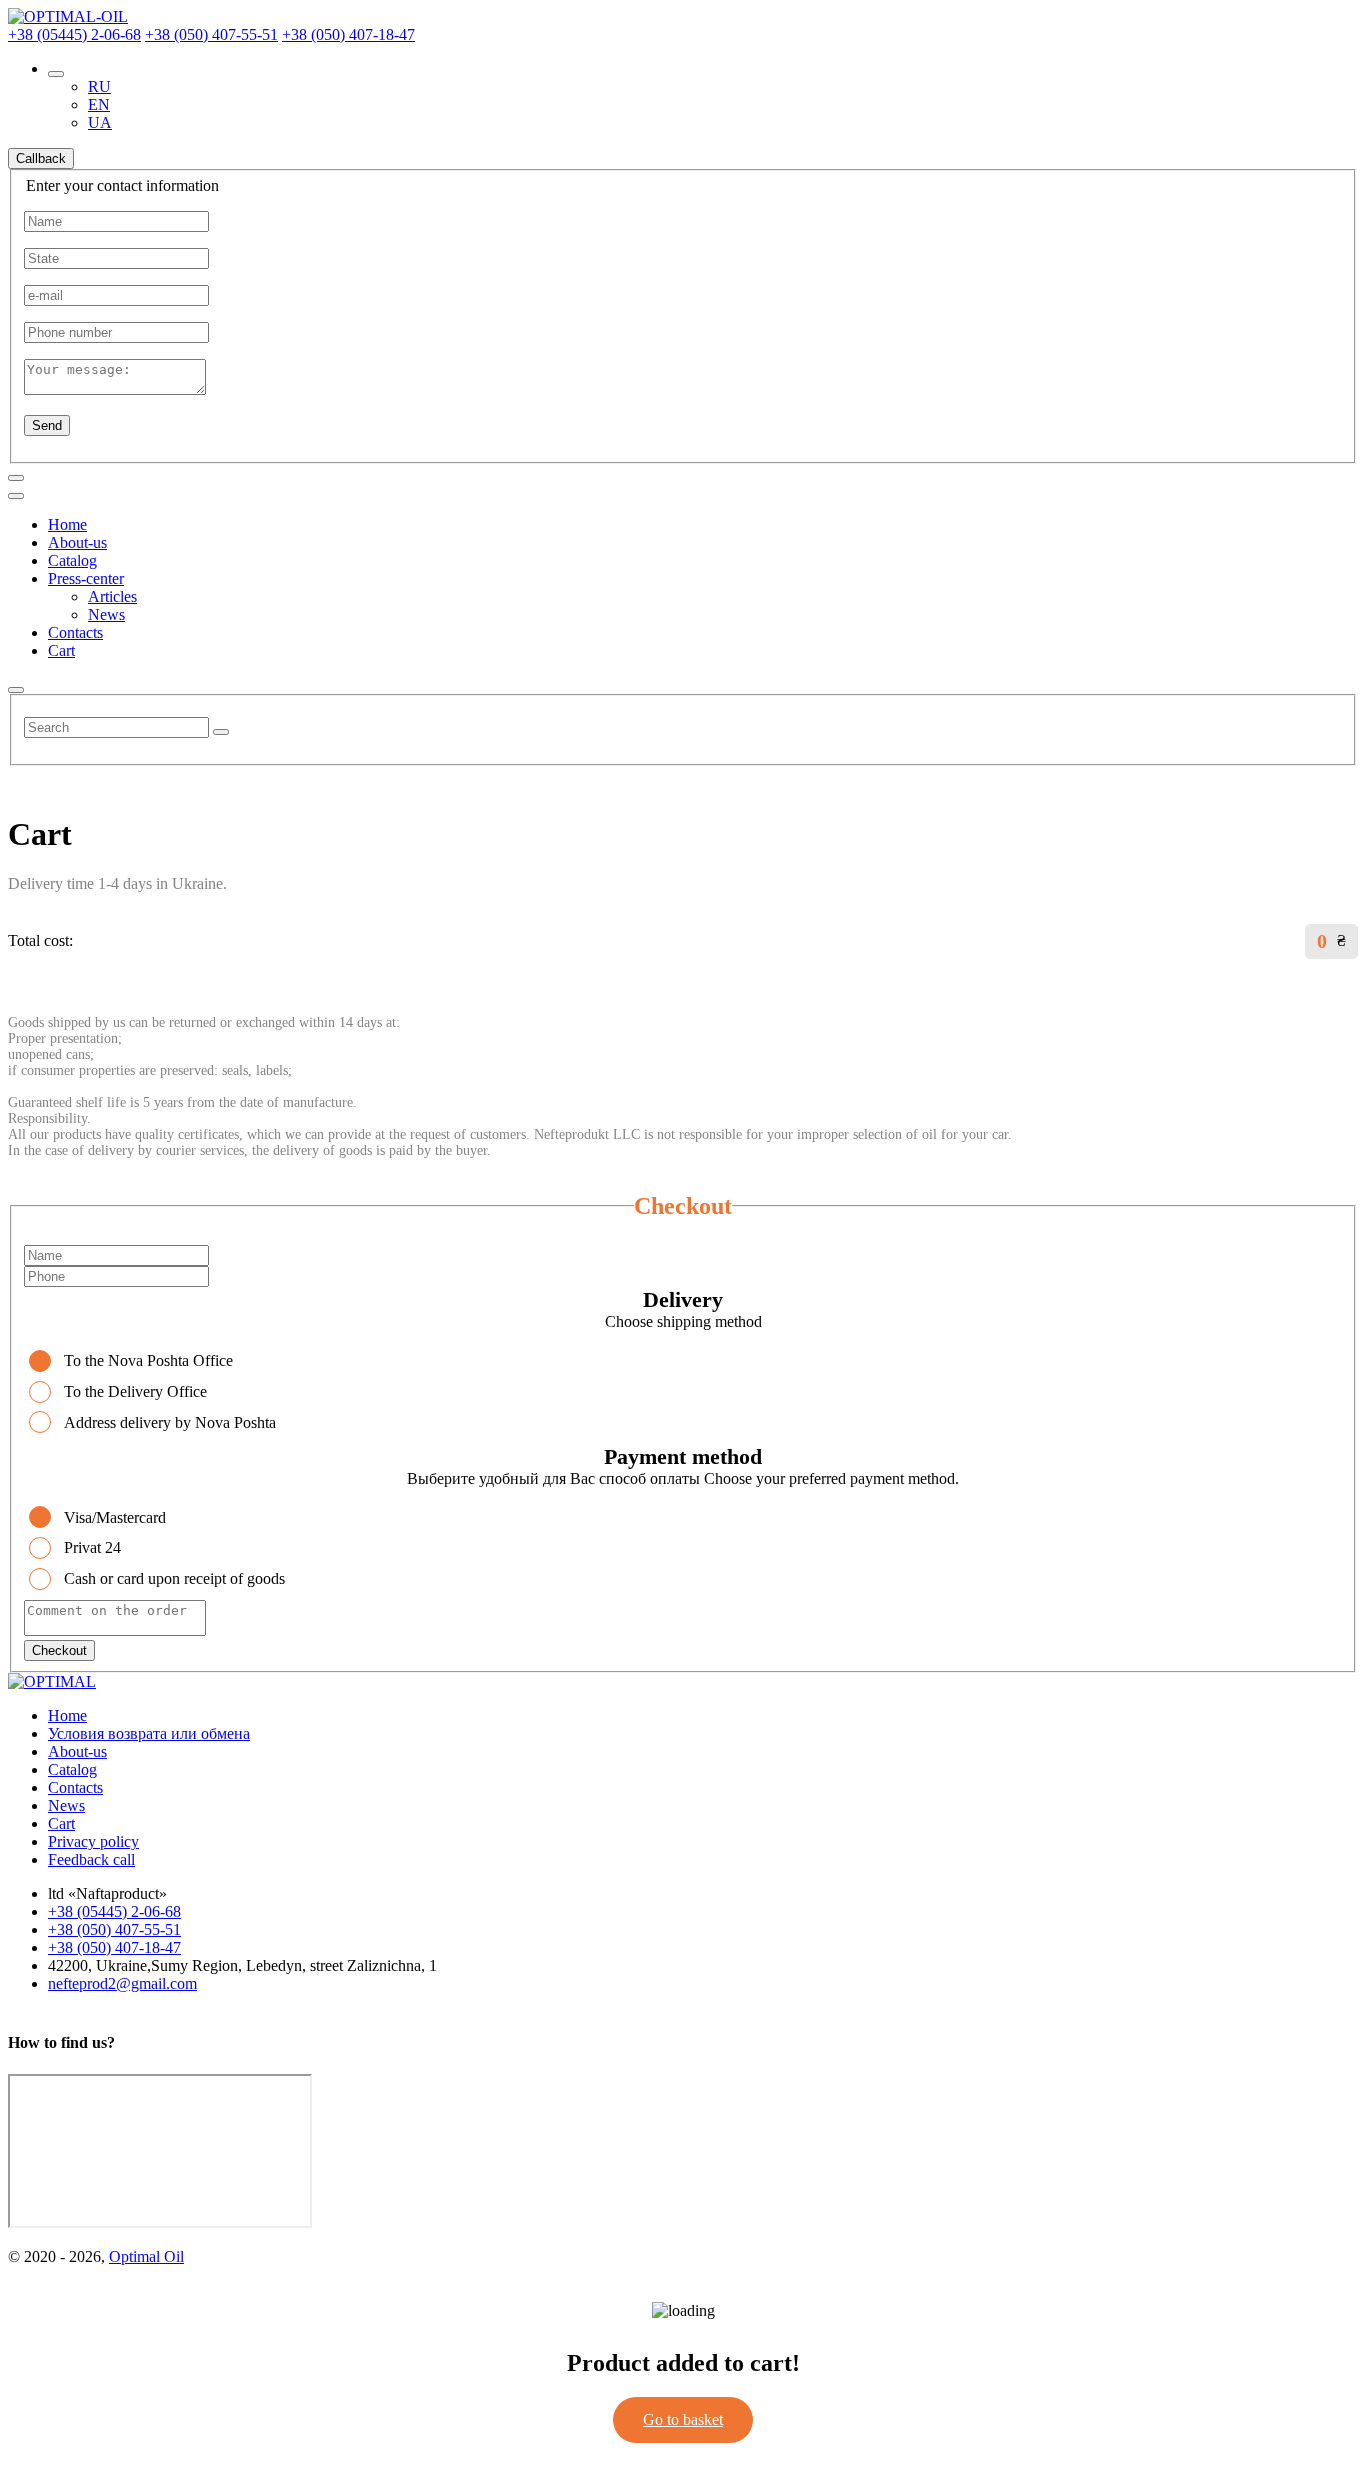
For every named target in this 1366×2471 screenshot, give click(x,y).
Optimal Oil (146, 2256)
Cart (61, 650)
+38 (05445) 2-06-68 (74, 34)
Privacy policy (93, 1841)
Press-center (86, 578)
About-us (77, 542)
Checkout (59, 1650)
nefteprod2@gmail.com (122, 1983)
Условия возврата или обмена (149, 1733)
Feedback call (91, 1859)
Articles (112, 596)
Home (67, 524)
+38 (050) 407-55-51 (211, 34)
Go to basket (683, 2419)
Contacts (75, 632)
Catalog (72, 560)
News (106, 614)
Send (47, 425)
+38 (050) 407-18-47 (348, 34)
